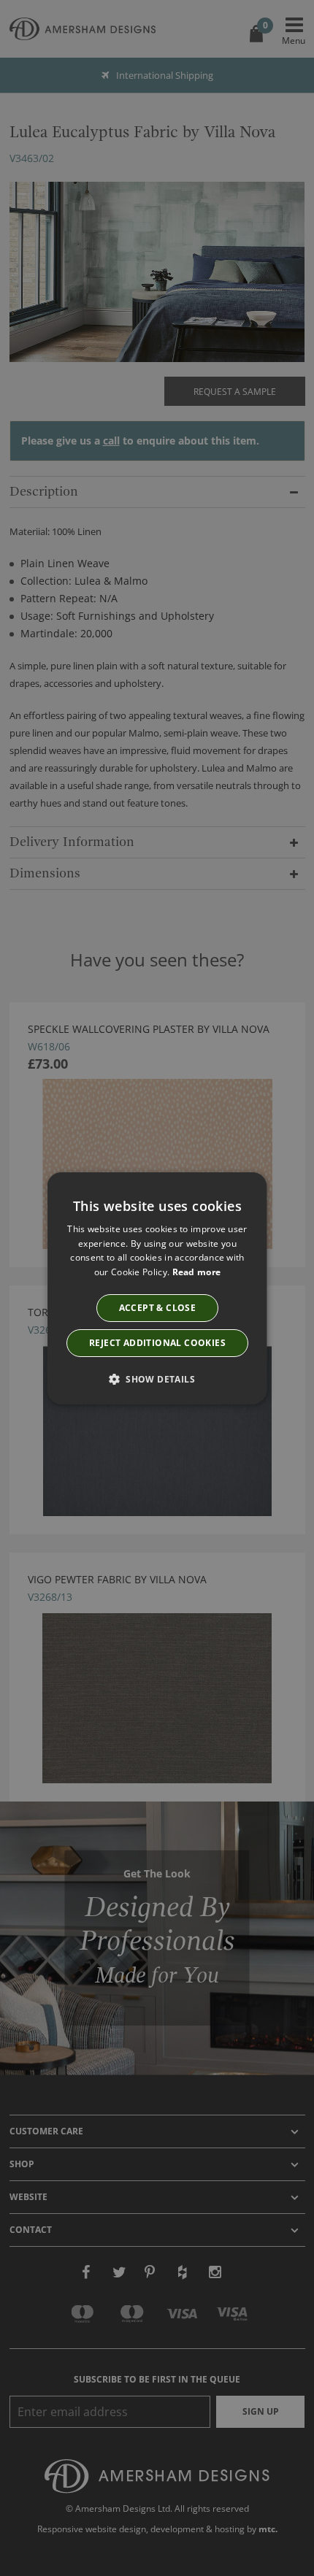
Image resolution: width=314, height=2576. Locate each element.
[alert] (157, 1288)
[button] (157, 1379)
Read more (196, 1272)
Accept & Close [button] (157, 1308)
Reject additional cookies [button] (157, 1343)
